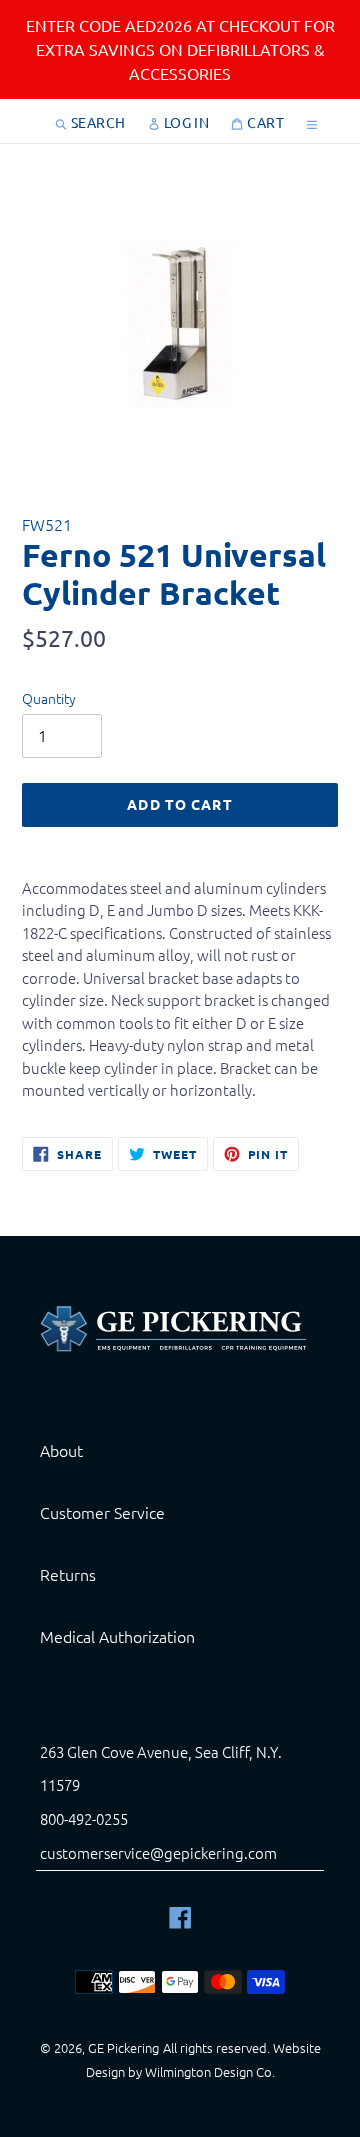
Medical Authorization (117, 1636)
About (61, 1450)
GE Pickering (123, 2047)
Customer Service (102, 1512)
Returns (68, 1574)
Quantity (49, 698)
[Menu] (312, 121)
